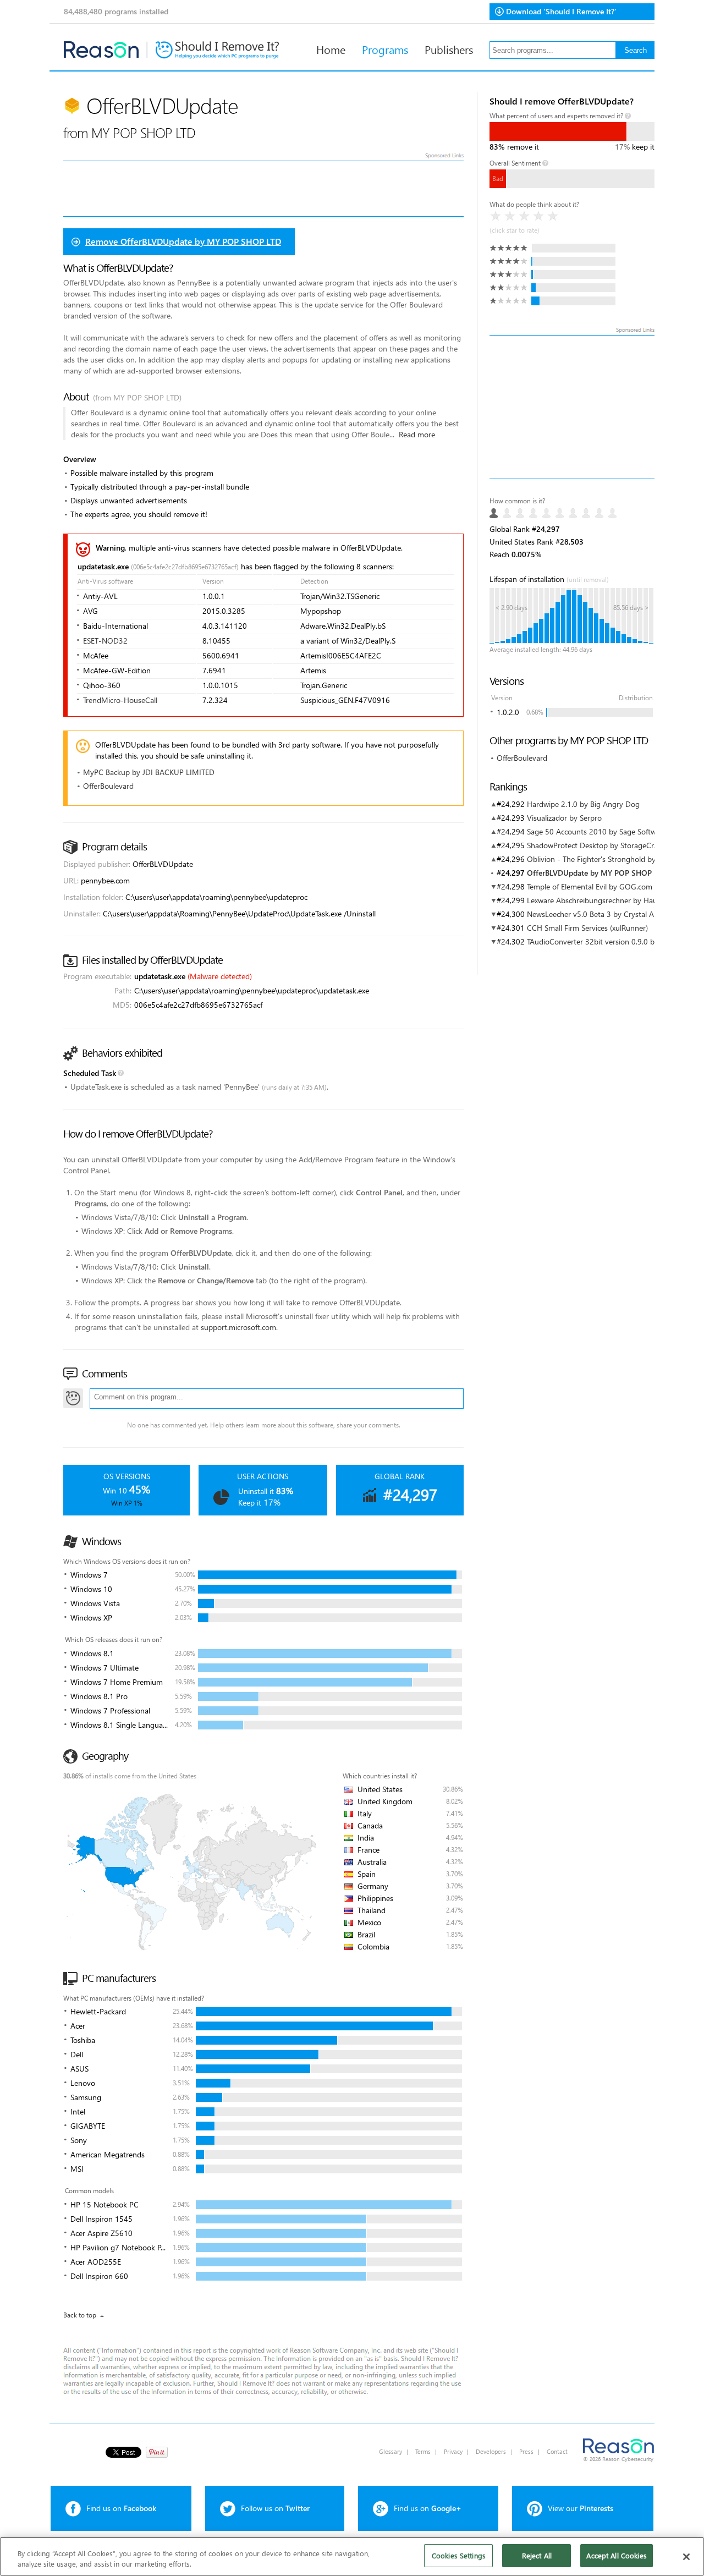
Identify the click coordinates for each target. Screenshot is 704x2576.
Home (331, 49)
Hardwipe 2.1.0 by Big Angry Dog (583, 804)
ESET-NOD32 (105, 641)
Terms (423, 2451)
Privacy (453, 2451)
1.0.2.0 (508, 712)
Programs (385, 49)
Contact (557, 2451)
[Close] (686, 2557)
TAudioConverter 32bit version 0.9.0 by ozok (602, 941)
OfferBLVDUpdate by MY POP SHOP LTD (597, 873)
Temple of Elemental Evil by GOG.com (590, 886)
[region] (352, 2556)
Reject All (537, 2555)
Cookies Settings (459, 2555)
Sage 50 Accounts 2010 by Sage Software (597, 831)
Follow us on (275, 2508)
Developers (491, 2451)
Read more (417, 434)
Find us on (121, 2508)
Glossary (391, 2451)
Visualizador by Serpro (564, 818)
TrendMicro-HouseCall (120, 700)
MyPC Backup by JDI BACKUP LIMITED (149, 772)
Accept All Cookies (616, 2555)
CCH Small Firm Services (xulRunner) (587, 928)
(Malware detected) (220, 976)
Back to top (80, 2315)
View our (581, 2508)
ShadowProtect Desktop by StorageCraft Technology (615, 845)
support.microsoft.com (238, 1327)
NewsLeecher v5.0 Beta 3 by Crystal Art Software (609, 914)
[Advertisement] (572, 407)
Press (526, 2451)
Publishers (449, 49)
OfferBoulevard (522, 758)
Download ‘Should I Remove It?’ (561, 11)
